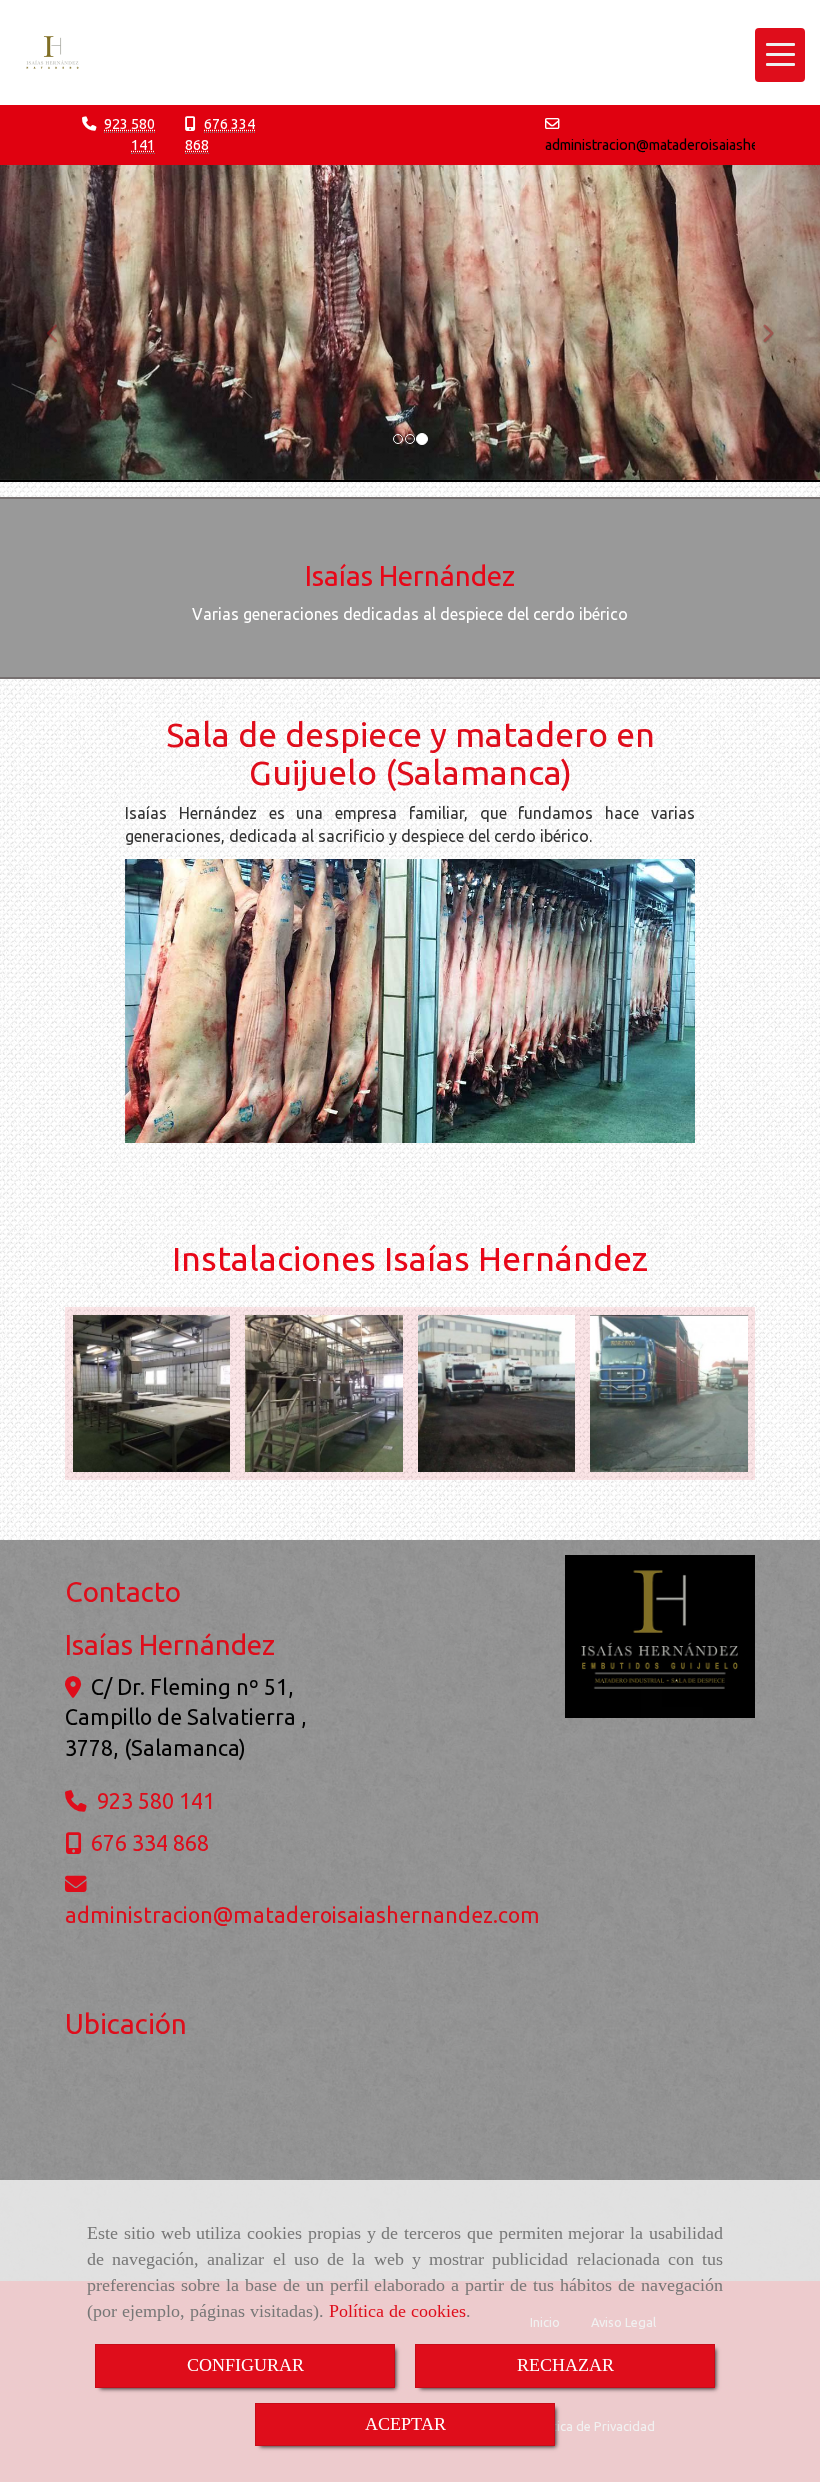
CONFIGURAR (245, 2365)
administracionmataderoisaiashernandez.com (302, 1915)
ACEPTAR (405, 2424)
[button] (61, 323)
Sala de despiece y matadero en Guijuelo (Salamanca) (410, 752)
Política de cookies (397, 2311)
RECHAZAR (565, 2365)
